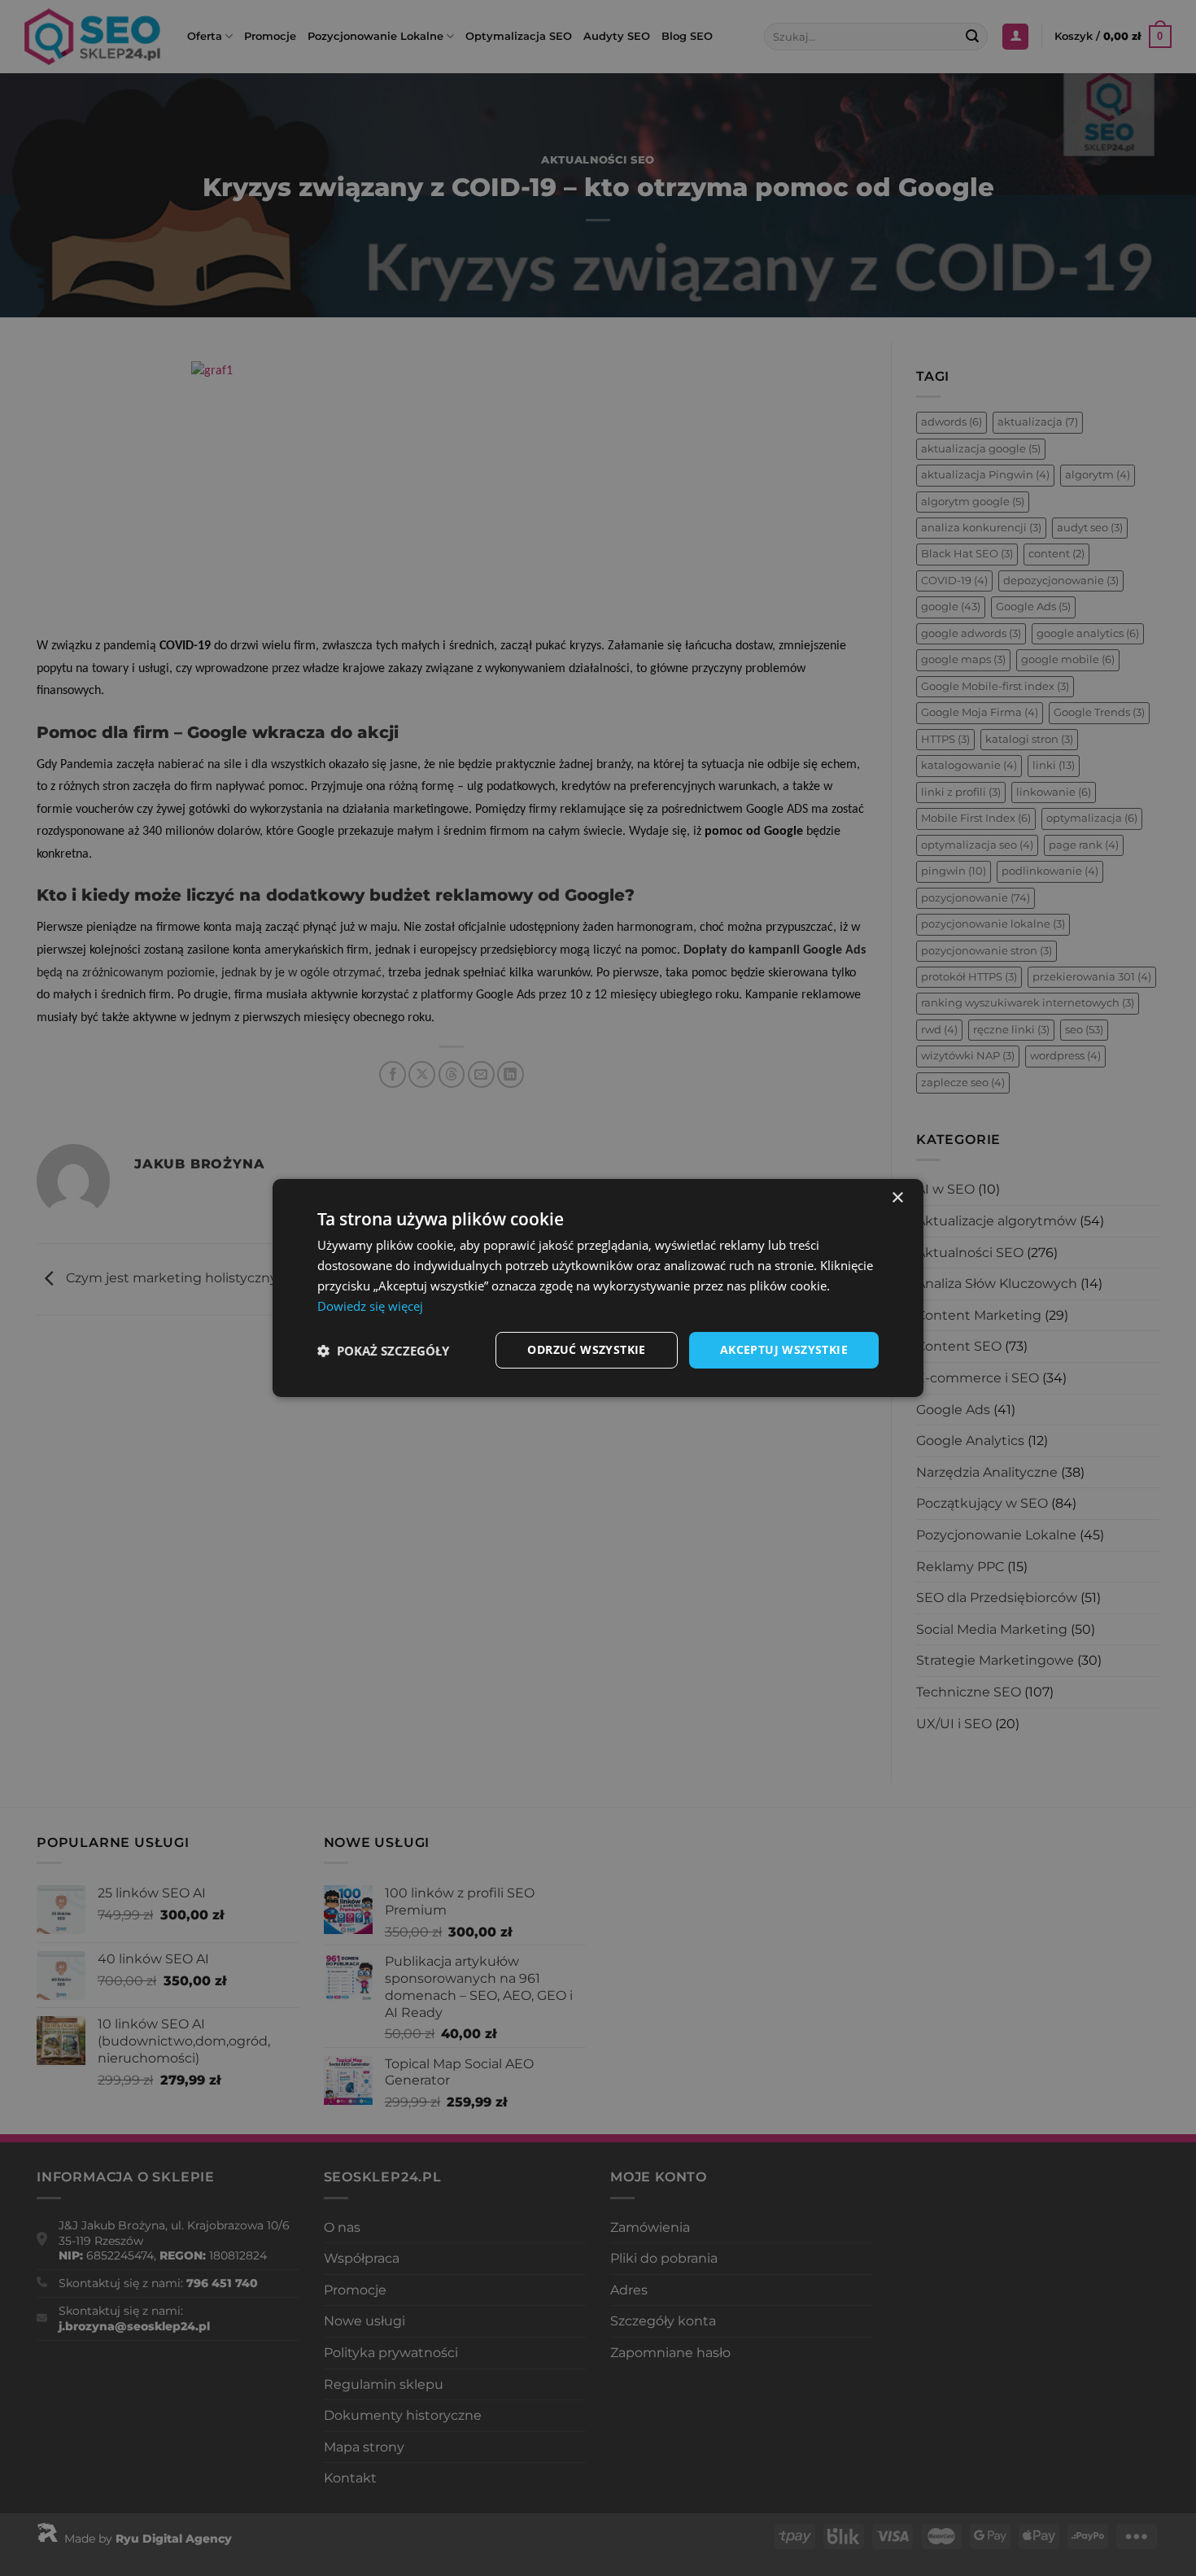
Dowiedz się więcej (370, 1306)
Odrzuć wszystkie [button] (586, 1349)
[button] (383, 1351)
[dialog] (598, 1288)
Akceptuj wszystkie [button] (784, 1349)
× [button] (897, 1198)
